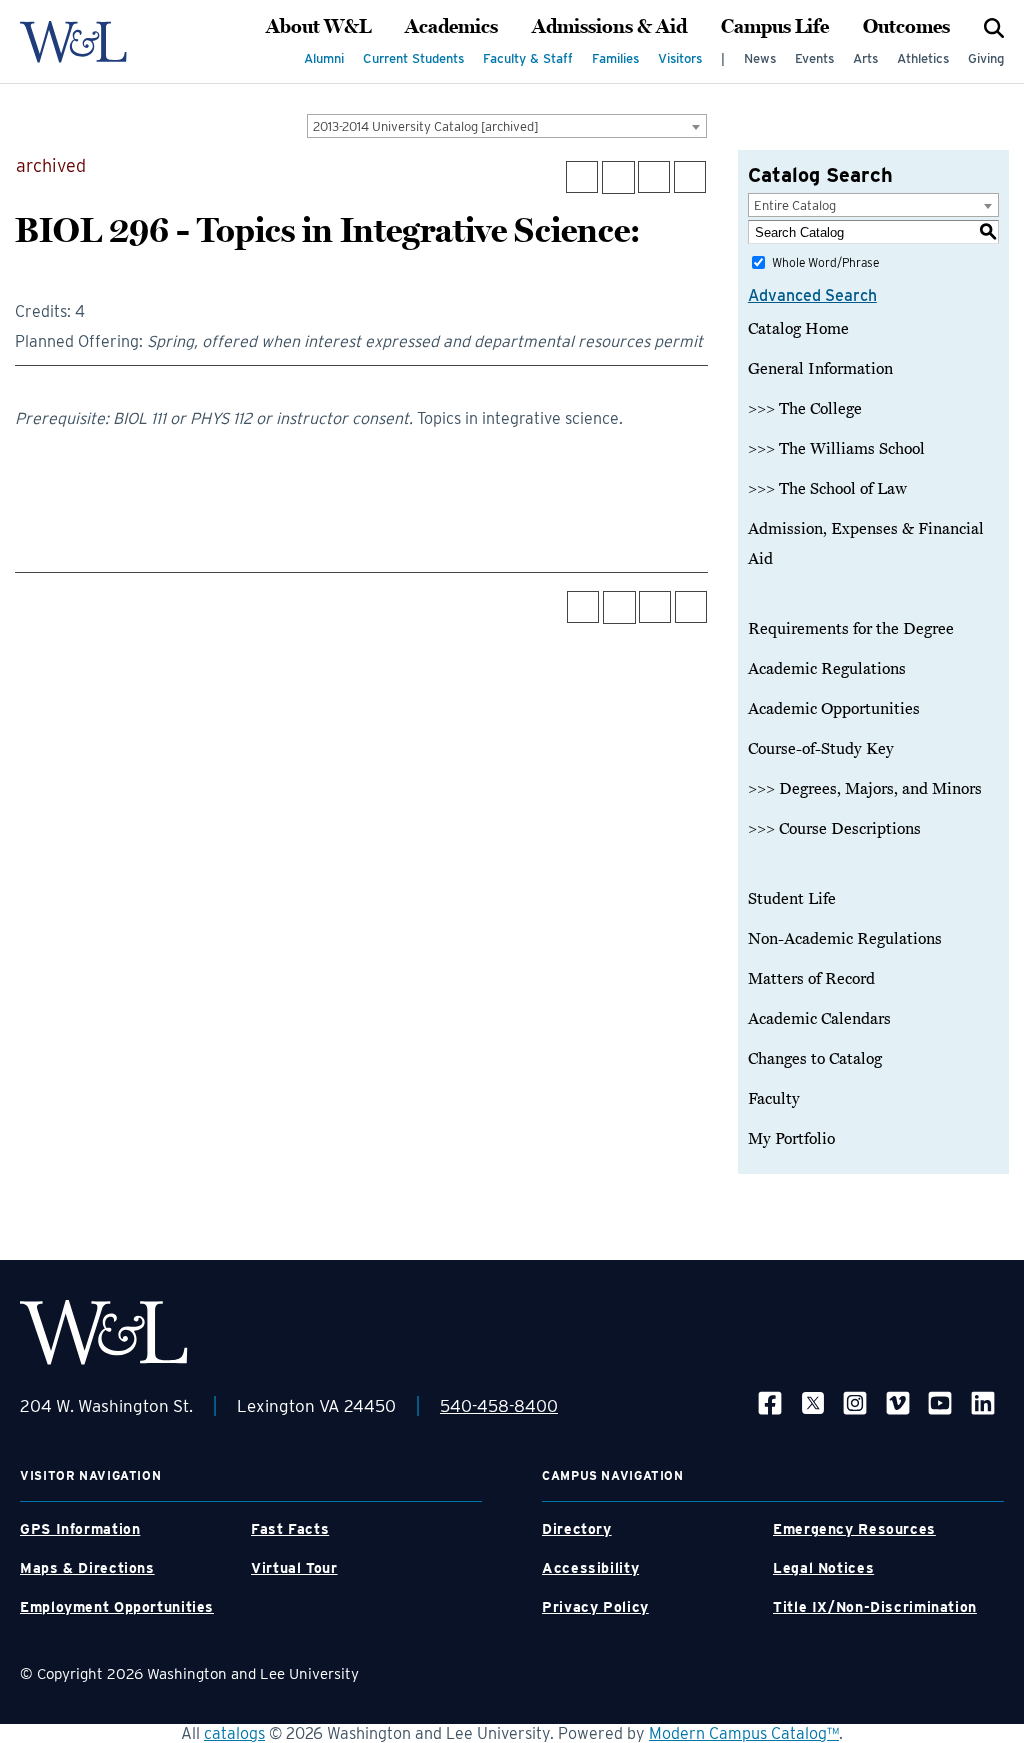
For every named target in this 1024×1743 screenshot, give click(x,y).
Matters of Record (811, 979)
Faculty (774, 1099)
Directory (577, 1529)
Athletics (923, 58)
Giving (986, 58)
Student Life (792, 899)
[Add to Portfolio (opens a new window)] (582, 177)
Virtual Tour (294, 1568)
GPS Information (80, 1529)
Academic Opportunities (834, 709)
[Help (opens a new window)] (690, 177)
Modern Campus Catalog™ (744, 1733)
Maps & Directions (87, 1568)
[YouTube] (940, 1402)
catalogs (234, 1733)
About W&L (318, 27)
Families (615, 58)
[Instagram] (855, 1402)
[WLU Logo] (73, 42)
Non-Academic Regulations (845, 939)
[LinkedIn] (983, 1402)
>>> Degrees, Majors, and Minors (865, 789)
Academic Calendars (819, 1019)
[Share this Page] (618, 177)
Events (814, 58)
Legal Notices (823, 1568)
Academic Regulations (827, 669)
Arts (865, 58)
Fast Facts (290, 1529)
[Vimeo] (898, 1402)
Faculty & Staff (528, 58)
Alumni (324, 58)
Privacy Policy (595, 1607)
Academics (451, 27)
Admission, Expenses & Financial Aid (866, 544)
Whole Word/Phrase (825, 262)
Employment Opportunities (117, 1607)
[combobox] (507, 126)
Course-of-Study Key (821, 749)
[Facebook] (770, 1402)
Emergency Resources (854, 1529)
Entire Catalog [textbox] (795, 205)
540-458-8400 (499, 1406)
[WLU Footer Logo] (104, 1332)
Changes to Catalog (815, 1059)
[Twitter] (813, 1402)
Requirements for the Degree (851, 629)
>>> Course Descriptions (834, 829)
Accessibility (590, 1568)
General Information (820, 369)
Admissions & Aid (609, 27)
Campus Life (775, 27)
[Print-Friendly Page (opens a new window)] (654, 177)
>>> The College (805, 409)
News (760, 58)
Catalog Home (798, 329)
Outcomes (906, 27)
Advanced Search (812, 295)
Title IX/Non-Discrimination (875, 1607)
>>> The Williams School (836, 449)
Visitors (680, 58)
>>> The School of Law (827, 489)
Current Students (413, 58)
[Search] (994, 27)
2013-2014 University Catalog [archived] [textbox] (426, 126)
